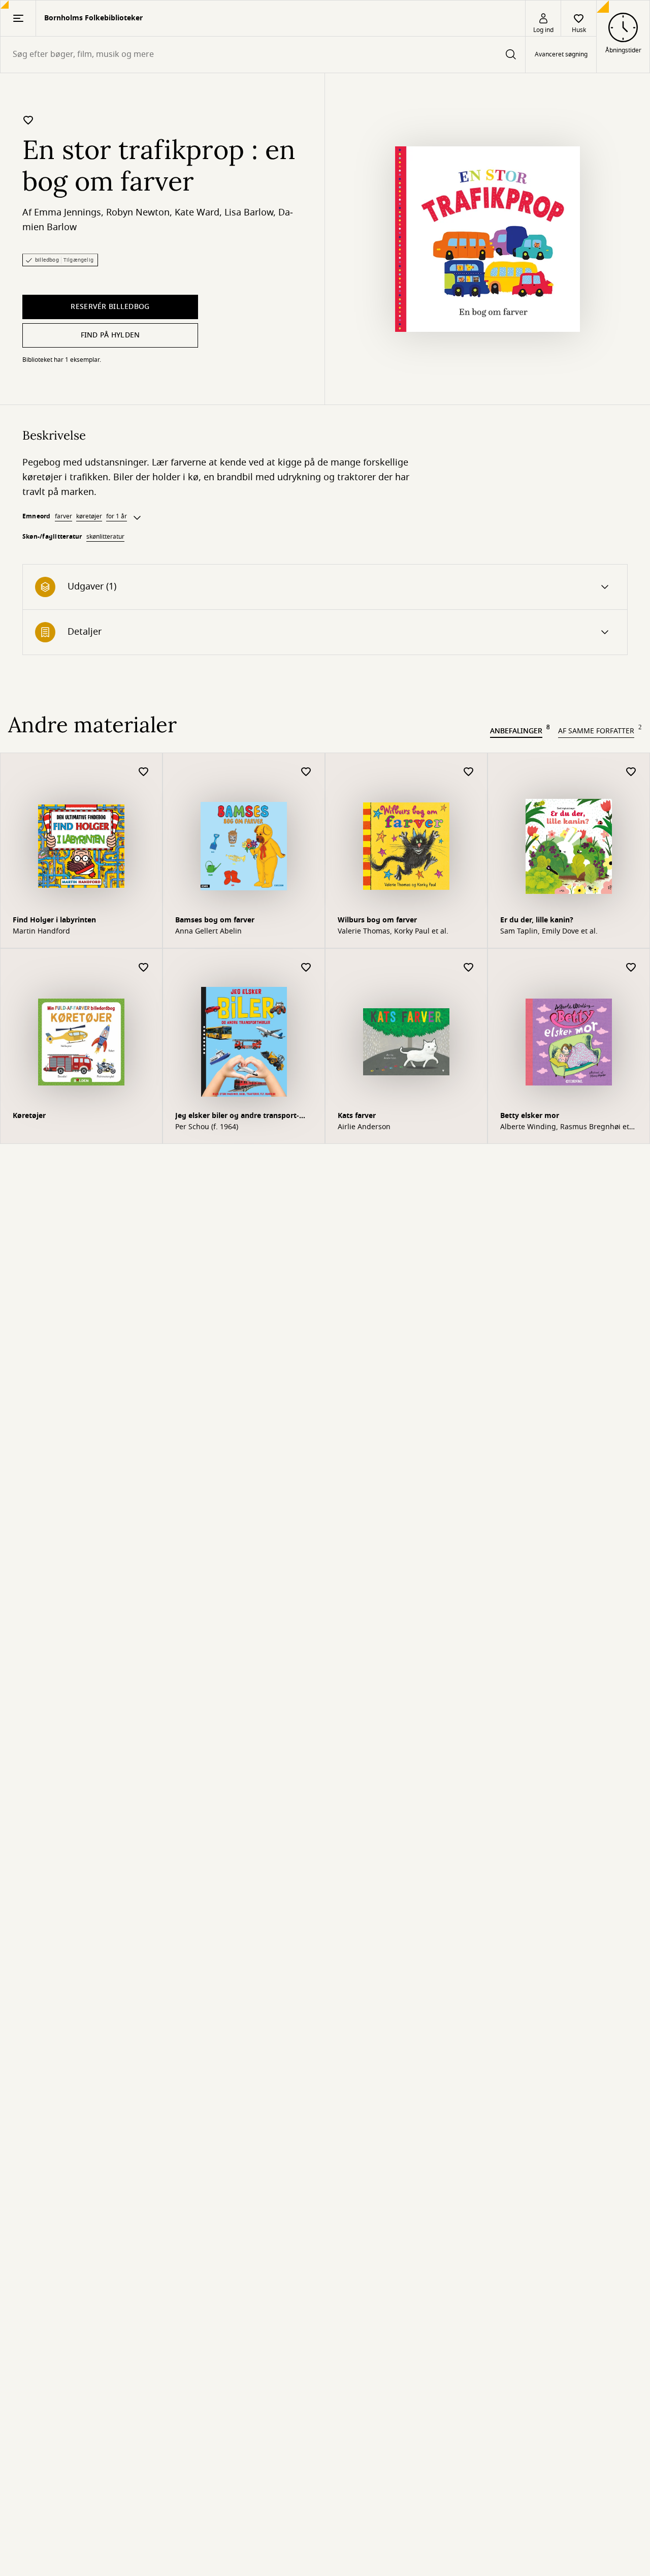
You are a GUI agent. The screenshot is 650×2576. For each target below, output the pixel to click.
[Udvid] (137, 518)
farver (63, 516)
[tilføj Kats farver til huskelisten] (469, 968)
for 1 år (117, 516)
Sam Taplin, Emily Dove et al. (549, 932)
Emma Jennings (68, 212)
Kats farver (357, 1116)
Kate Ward (197, 212)
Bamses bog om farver (215, 920)
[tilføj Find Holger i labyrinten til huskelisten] (144, 772)
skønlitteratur (105, 537)
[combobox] (263, 55)
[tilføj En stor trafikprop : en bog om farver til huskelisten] (28, 120)
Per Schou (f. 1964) (207, 1127)
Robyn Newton (138, 212)
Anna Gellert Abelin (208, 932)
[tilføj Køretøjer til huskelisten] (144, 968)
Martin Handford (41, 932)
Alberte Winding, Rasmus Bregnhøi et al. (565, 1127)
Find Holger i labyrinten (54, 920)
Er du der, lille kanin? (537, 920)
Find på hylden (110, 335)
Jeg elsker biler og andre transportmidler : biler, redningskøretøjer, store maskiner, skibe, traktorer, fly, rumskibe (242, 1117)
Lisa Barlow (249, 212)
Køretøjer (29, 1116)
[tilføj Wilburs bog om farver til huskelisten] (469, 772)
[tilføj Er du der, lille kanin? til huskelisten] (631, 772)
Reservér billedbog (110, 307)
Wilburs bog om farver (377, 920)
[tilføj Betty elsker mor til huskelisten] (631, 968)
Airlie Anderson (364, 1127)
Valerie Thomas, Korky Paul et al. (393, 932)
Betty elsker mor (530, 1116)
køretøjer (89, 516)
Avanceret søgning (561, 55)
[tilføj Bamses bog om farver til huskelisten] (306, 772)
